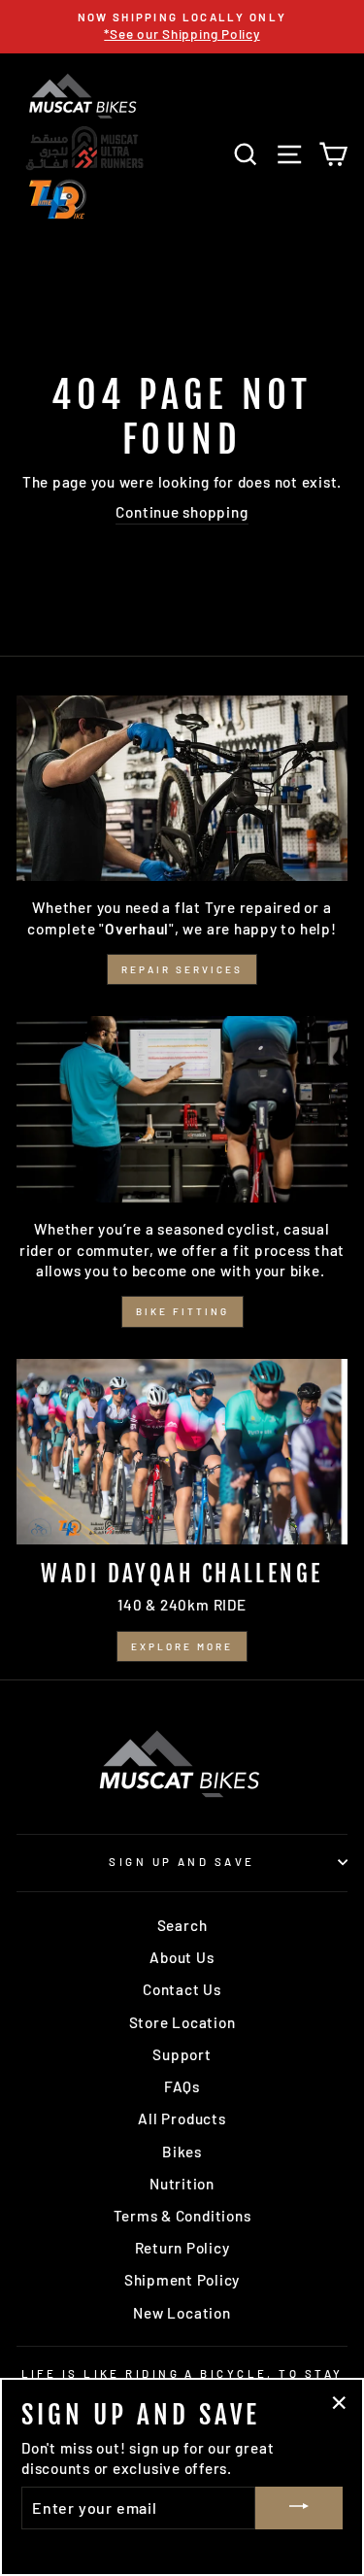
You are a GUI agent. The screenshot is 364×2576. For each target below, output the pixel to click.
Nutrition (182, 2184)
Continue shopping (182, 512)
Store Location (182, 2022)
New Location (182, 2313)
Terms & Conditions (182, 2216)
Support (182, 2054)
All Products (182, 2118)
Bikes (182, 2152)
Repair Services (182, 969)
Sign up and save (182, 1862)
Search (182, 1925)
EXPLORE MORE (182, 1646)
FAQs (182, 2086)
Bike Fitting (182, 1311)
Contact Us (182, 1989)
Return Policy (182, 2248)
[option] (182, 27)
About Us (182, 1957)
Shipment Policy (182, 2280)
